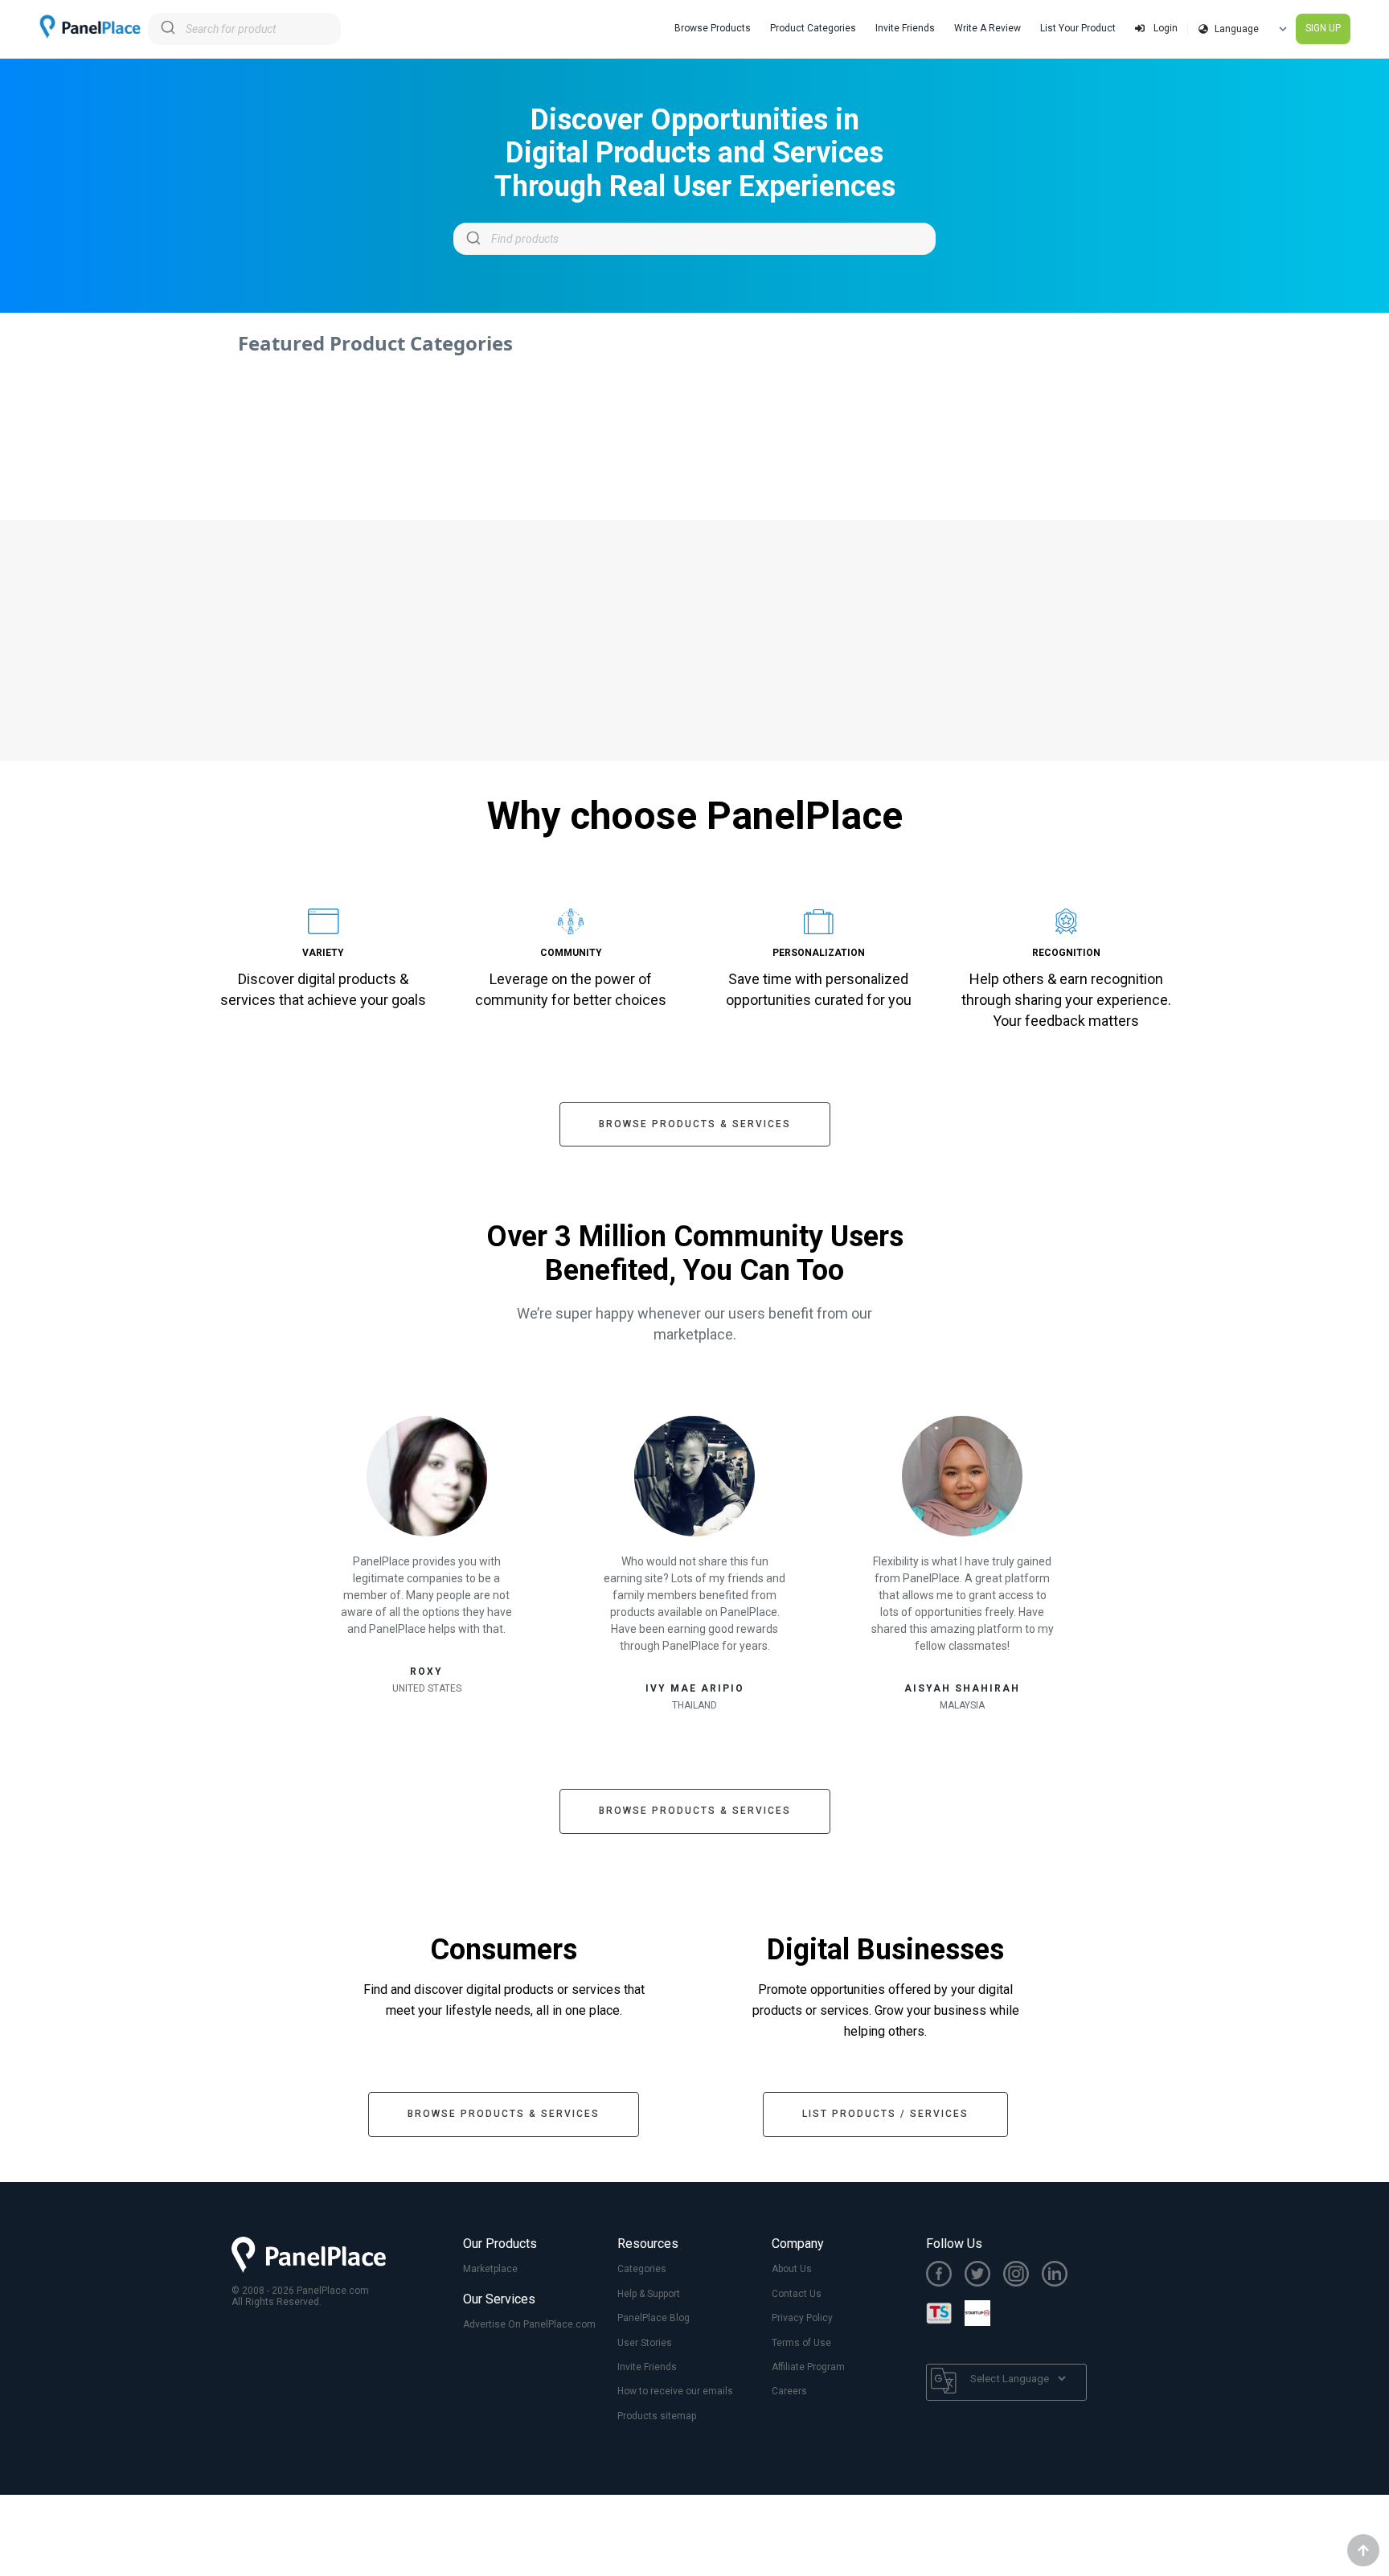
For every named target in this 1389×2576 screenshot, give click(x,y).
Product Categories (813, 28)
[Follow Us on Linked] (1061, 2275)
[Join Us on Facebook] (945, 2275)
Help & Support (649, 2294)
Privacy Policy (802, 2318)
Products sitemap (657, 2416)
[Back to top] (1363, 2550)
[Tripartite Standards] (945, 2315)
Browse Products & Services (695, 1124)
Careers (789, 2391)
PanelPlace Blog (654, 2318)
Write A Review (987, 28)
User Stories (645, 2343)
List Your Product (1078, 28)
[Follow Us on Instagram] (1022, 2275)
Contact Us (797, 2294)
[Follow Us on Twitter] (984, 2275)
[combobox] (244, 29)
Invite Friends (905, 28)
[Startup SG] (984, 2315)
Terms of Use (801, 2343)
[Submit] (167, 29)
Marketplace (490, 2269)
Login (1164, 28)
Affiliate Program (808, 2367)
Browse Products (713, 28)
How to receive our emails (675, 2391)
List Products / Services (885, 2114)
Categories (642, 2269)
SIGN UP (1323, 28)
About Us (792, 2269)
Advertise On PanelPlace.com (529, 2324)
